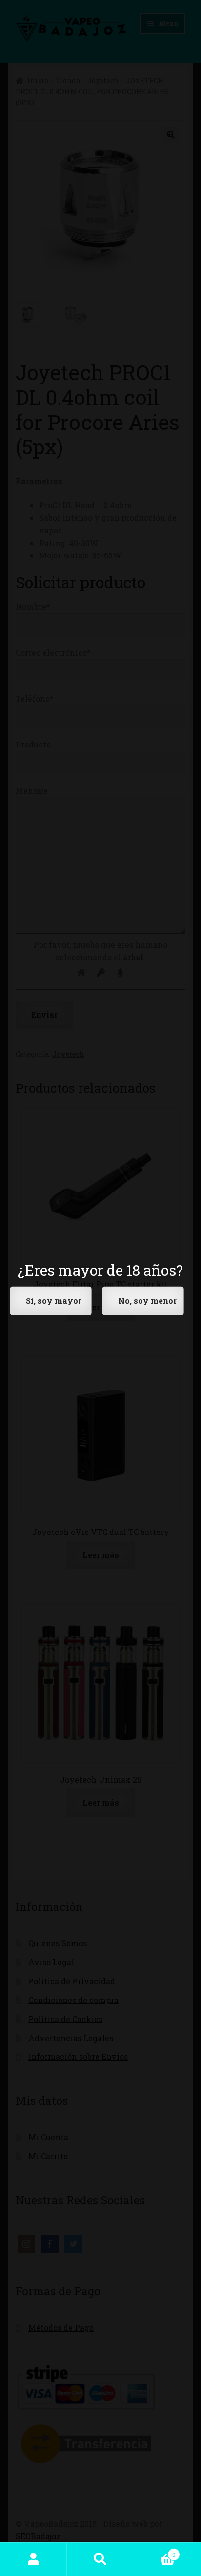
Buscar (100, 2559)
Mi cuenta (33, 2559)
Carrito (155, 2551)
